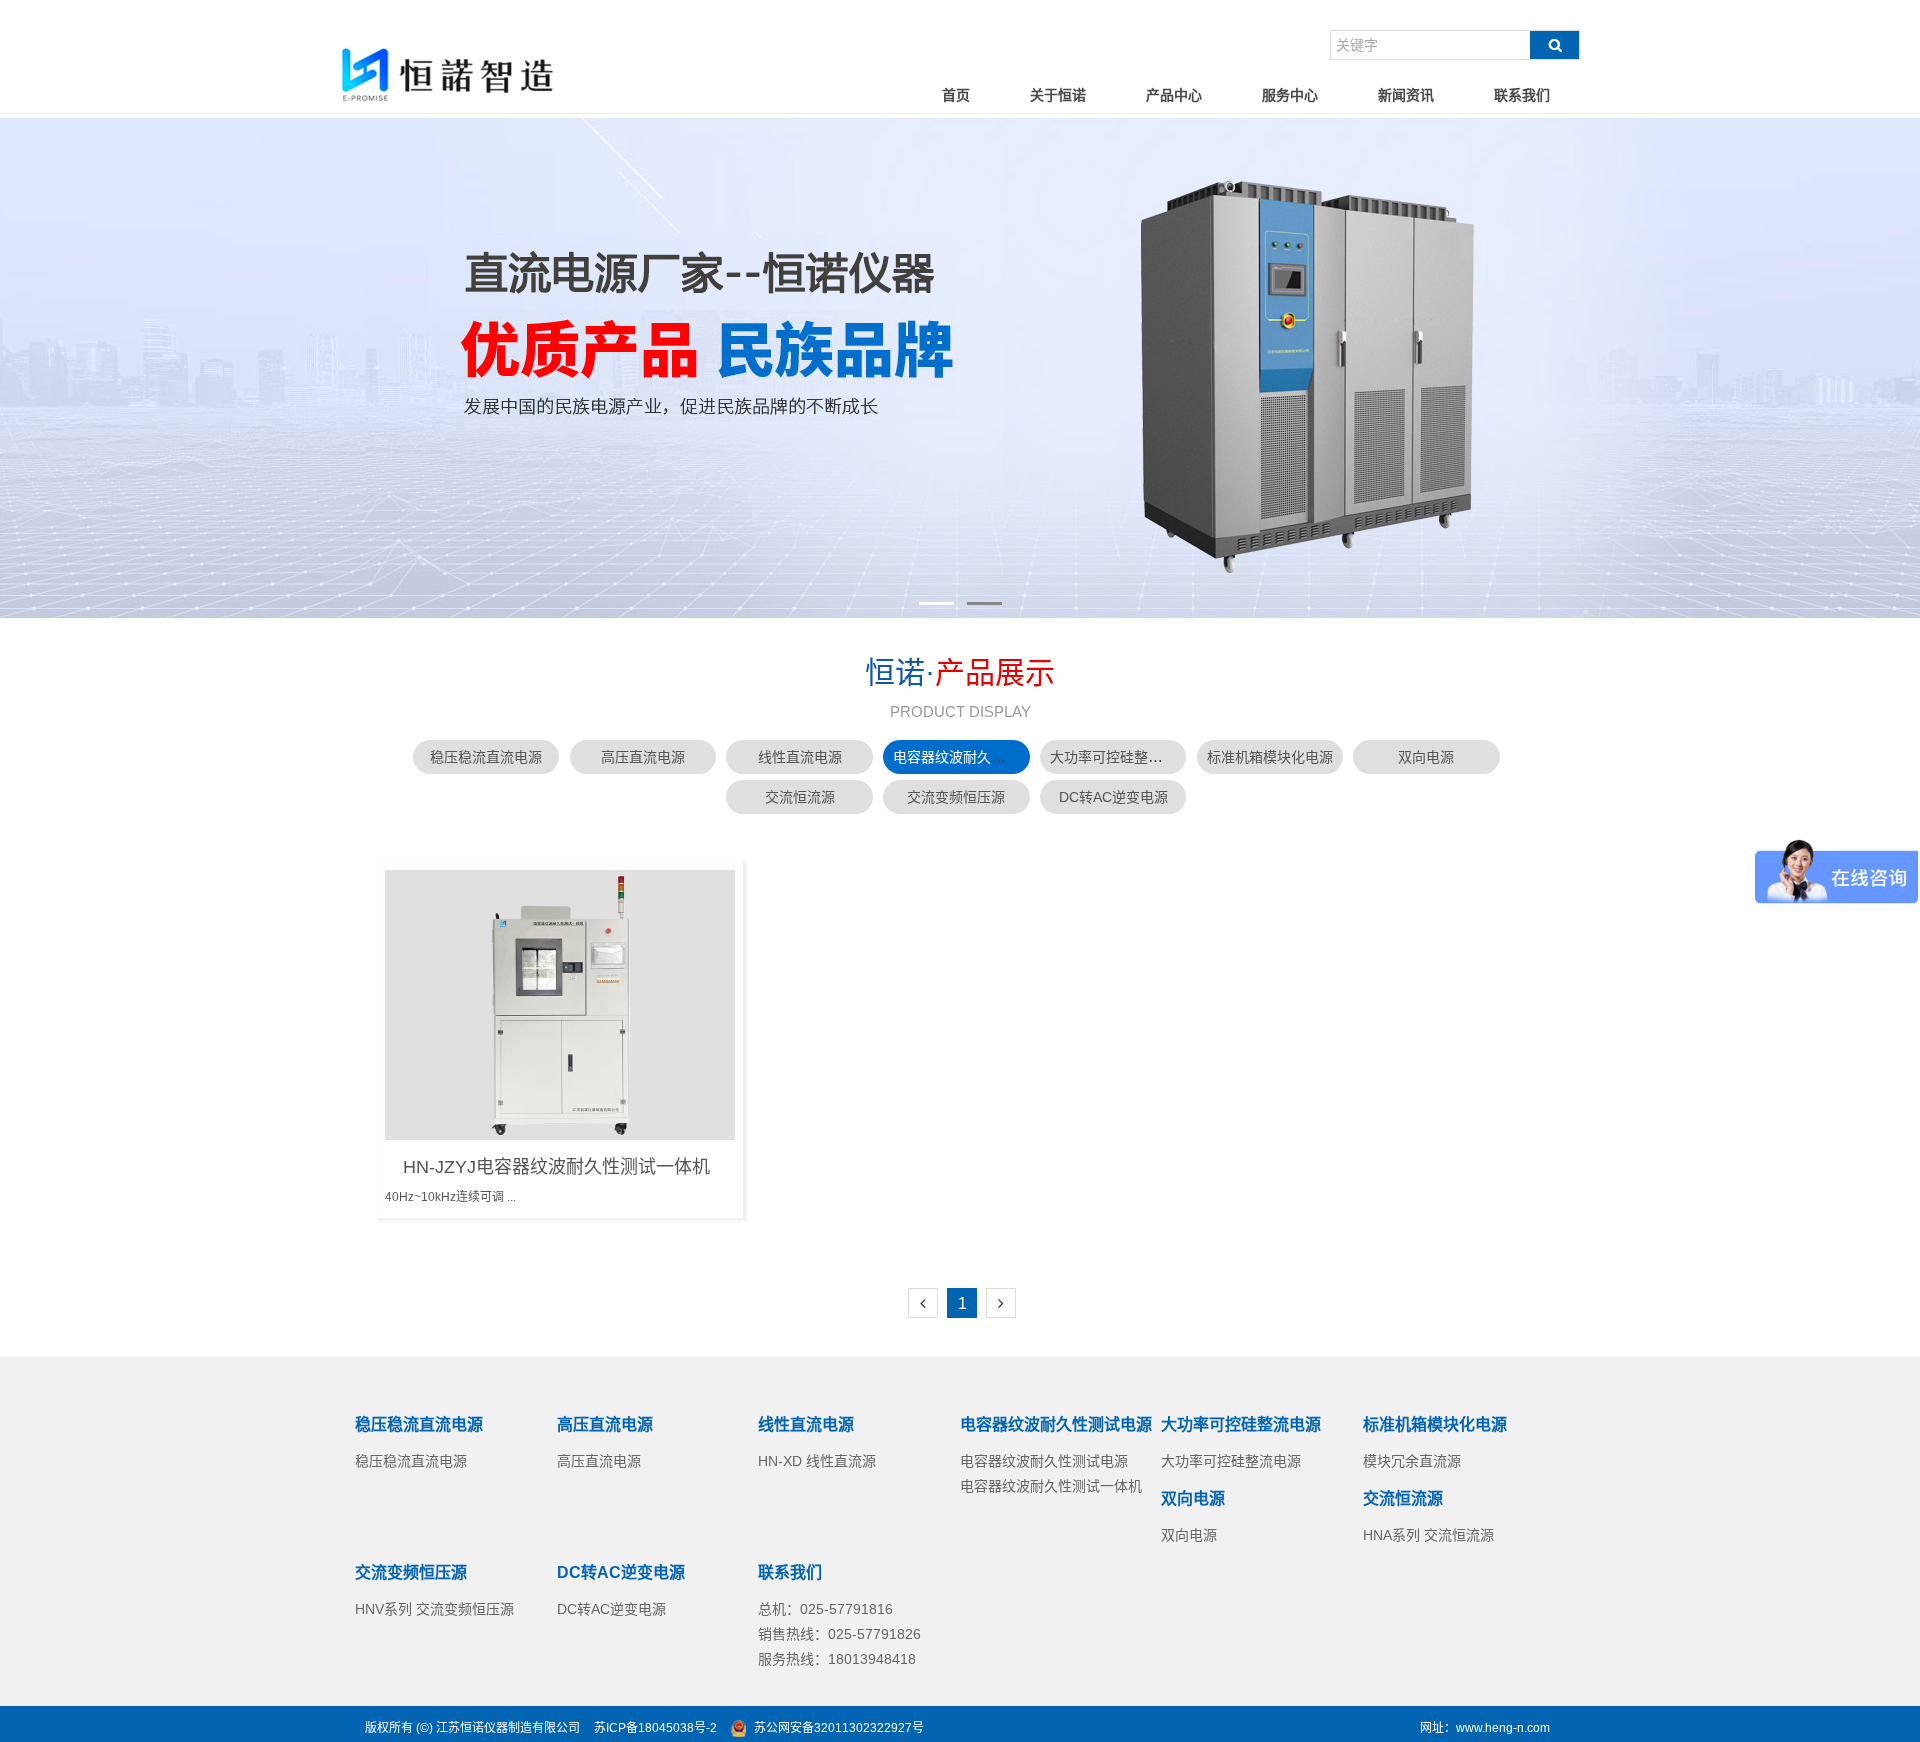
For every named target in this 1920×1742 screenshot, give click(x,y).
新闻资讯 (1406, 95)
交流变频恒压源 (956, 797)
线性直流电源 (800, 757)
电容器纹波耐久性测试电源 (977, 757)
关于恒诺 (1058, 95)
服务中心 (1290, 95)
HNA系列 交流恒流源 (1428, 1535)
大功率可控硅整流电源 (1120, 757)
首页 (956, 95)
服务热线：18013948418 (837, 1659)
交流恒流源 (800, 797)
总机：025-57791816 (825, 1609)
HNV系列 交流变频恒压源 (434, 1609)
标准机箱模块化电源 (1270, 757)
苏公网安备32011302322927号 (839, 1728)
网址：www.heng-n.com (1485, 1728)
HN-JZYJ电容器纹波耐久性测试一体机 (556, 1167)
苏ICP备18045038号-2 (655, 1728)
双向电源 (1426, 757)
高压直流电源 (643, 757)
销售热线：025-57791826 (839, 1634)
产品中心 (1174, 95)
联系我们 (1522, 95)
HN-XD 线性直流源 (817, 1461)
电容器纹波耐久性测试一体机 (1051, 1486)
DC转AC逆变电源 (1113, 797)
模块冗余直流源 (1412, 1461)
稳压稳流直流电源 (486, 757)
